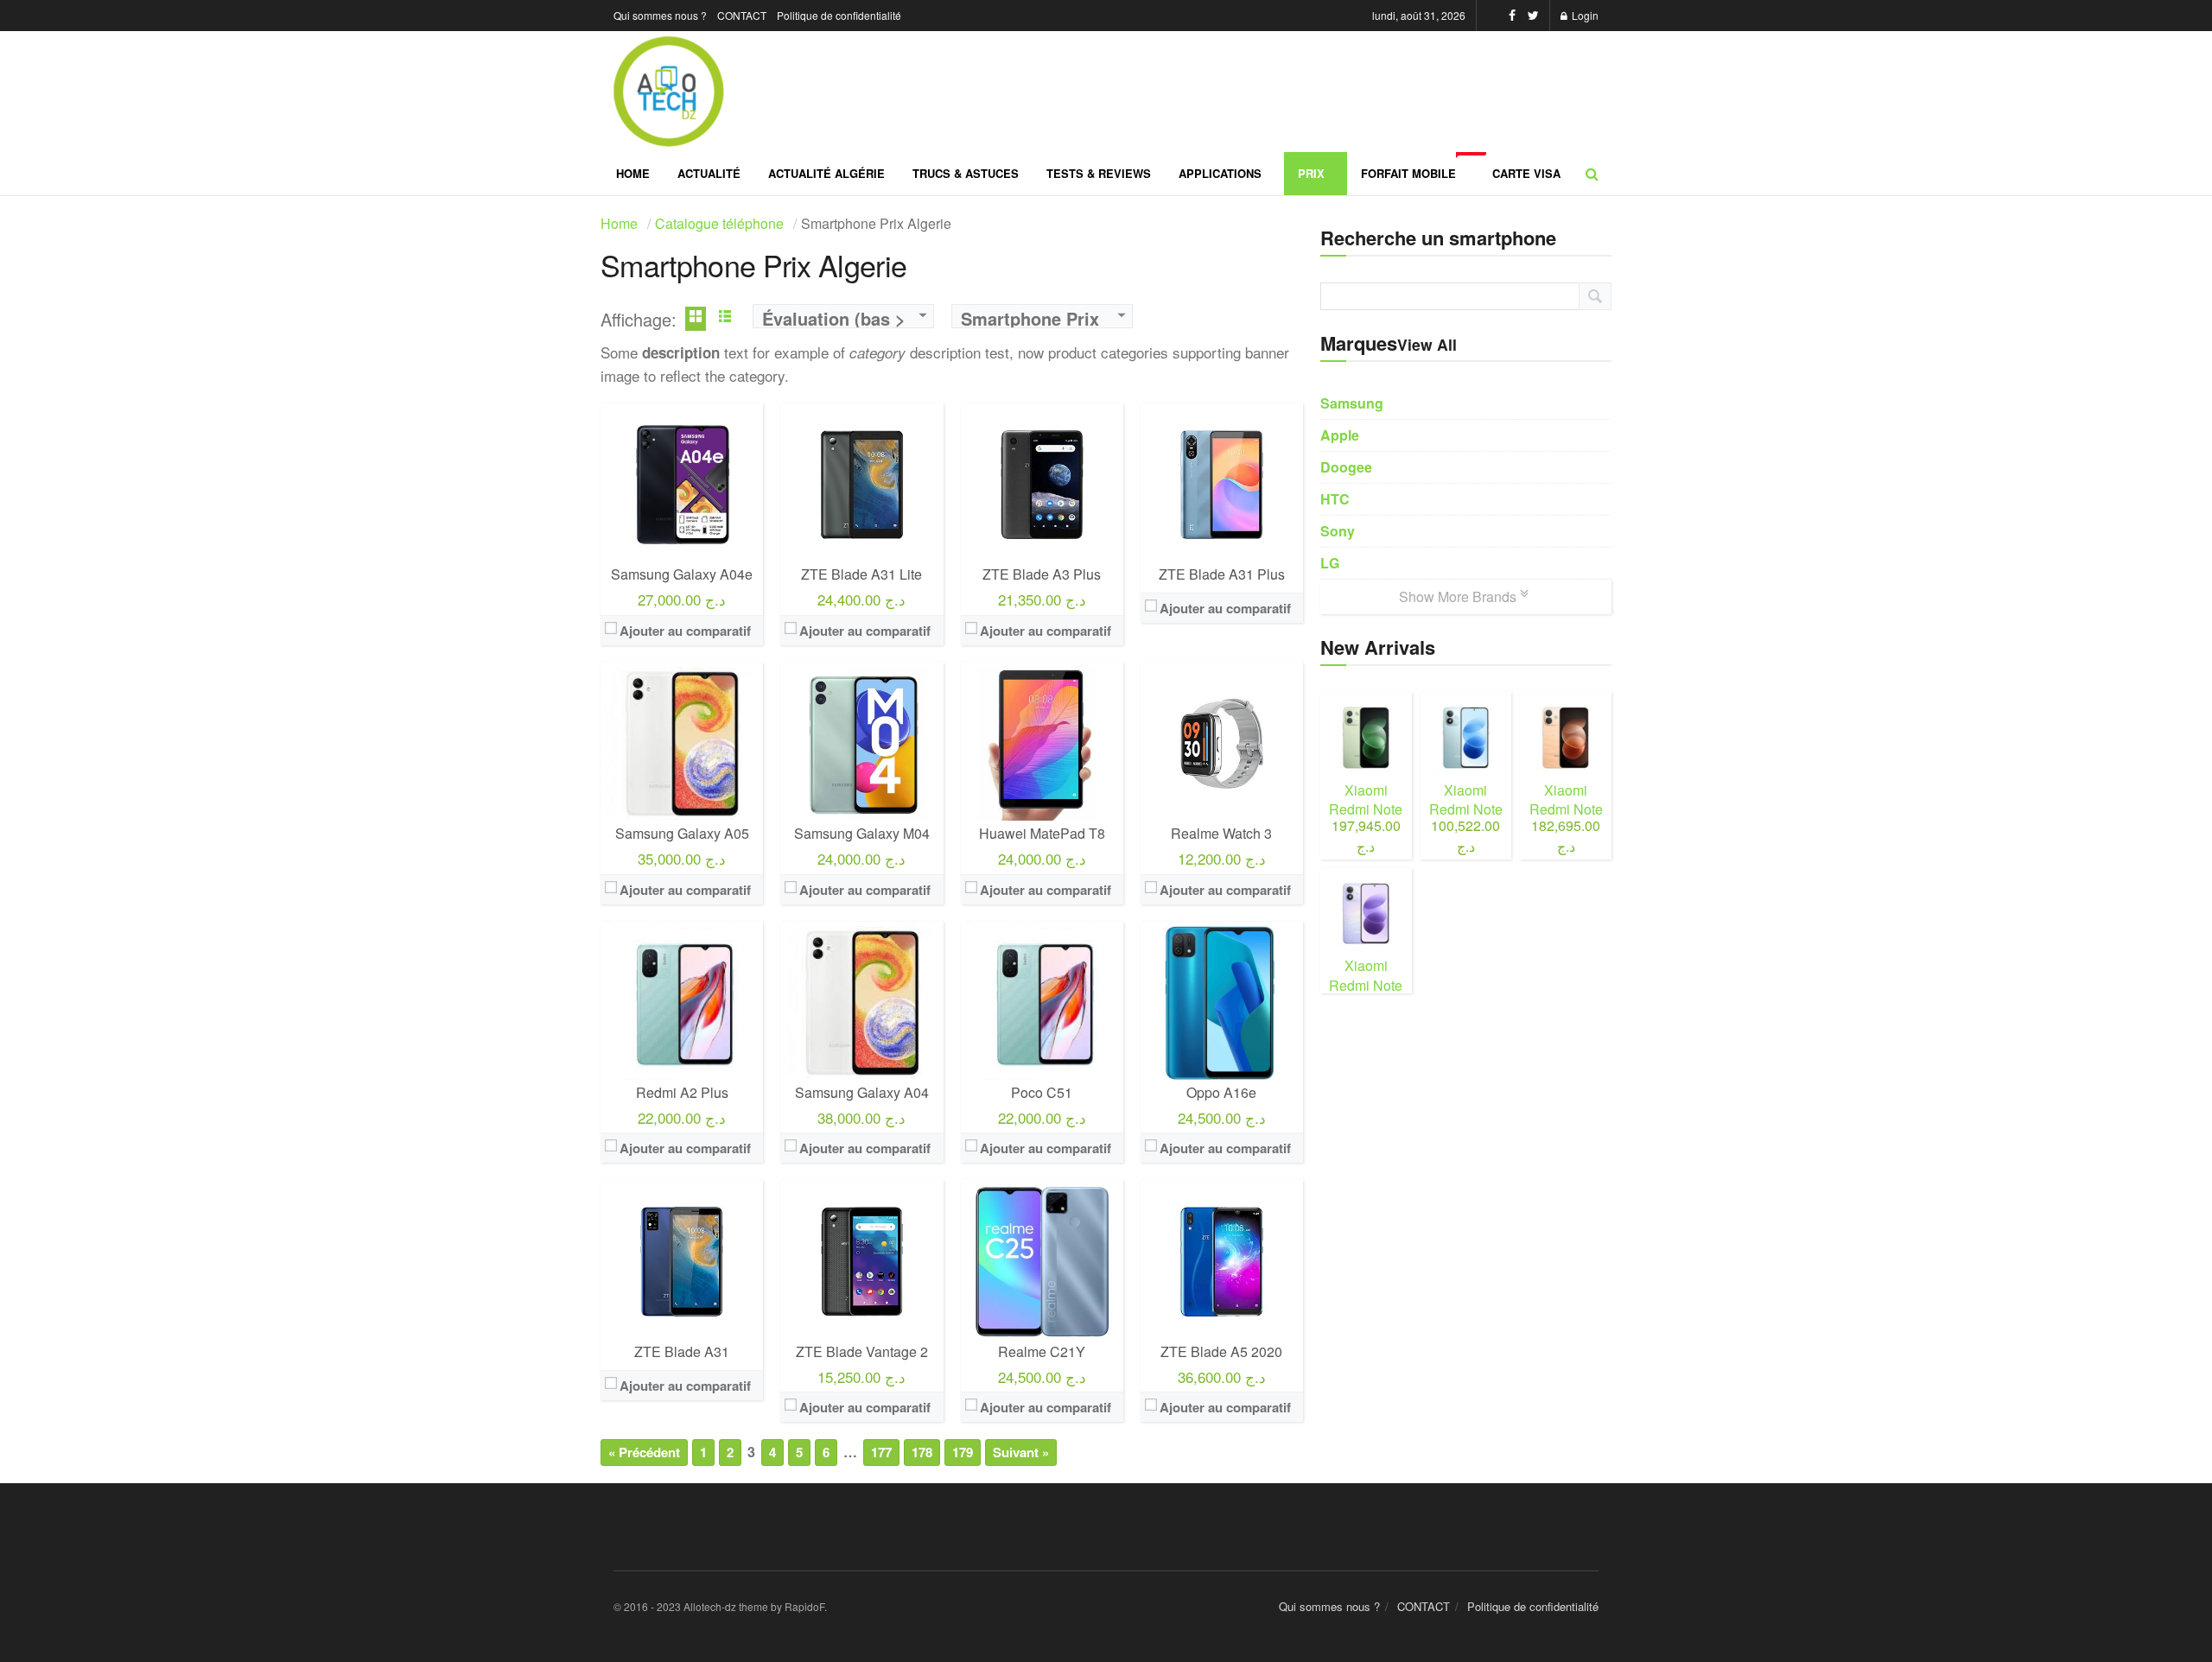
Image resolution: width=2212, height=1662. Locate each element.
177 (881, 1452)
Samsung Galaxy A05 (682, 833)
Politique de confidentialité (839, 15)
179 (963, 1452)
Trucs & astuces (966, 173)
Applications (1220, 173)
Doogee (1346, 467)
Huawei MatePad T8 (1042, 833)
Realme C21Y (1042, 1351)
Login (1584, 15)
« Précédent (644, 1452)
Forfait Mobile (1420, 167)
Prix (1311, 173)
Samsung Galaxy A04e (682, 574)
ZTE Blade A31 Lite (861, 574)
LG (1330, 563)
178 (922, 1452)
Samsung (1352, 403)
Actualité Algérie (826, 173)
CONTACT (742, 15)
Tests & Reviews (1099, 173)
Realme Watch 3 (1221, 833)
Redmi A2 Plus (682, 1092)
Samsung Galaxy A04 (862, 1092)
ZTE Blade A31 (682, 1351)
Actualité (709, 173)
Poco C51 (1042, 1092)
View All (1427, 344)
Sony (1338, 531)
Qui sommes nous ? (660, 15)
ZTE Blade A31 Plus (1222, 574)
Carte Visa (1526, 173)
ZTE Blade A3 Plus (1042, 574)
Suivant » (1021, 1452)
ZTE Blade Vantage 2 (862, 1351)
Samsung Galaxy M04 (862, 833)
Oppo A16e (1221, 1092)
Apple (1340, 435)
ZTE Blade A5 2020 (1221, 1351)
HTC (1335, 499)
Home (633, 173)
